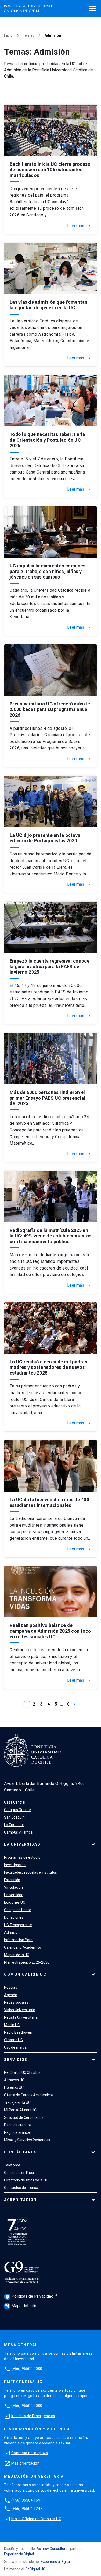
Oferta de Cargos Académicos (29, 2095)
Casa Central (15, 1802)
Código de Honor (18, 1910)
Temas (28, 35)
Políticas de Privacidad (30, 2296)
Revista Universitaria (21, 2017)
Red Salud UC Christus (22, 2072)
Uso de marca (15, 2047)
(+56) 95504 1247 (27, 2509)
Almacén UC (14, 2080)
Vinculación (13, 1887)
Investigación (15, 1865)
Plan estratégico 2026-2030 (27, 1962)
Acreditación (20, 2200)
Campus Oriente (17, 1810)
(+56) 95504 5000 (27, 2406)
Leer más (79, 226)
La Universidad (22, 1844)
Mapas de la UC (17, 1955)
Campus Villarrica (18, 1832)
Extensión (12, 1880)
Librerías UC (14, 2087)
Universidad (14, 1895)
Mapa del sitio (21, 2306)
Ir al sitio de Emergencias (33, 2416)
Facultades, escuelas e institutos (31, 1872)
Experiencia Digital (19, 2554)
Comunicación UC (25, 1974)
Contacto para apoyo (30, 2453)
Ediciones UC (15, 1902)
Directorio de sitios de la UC (26, 2180)
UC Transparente (18, 1925)
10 (67, 1704)
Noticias (11, 1987)
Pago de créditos (18, 2125)
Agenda (11, 1995)
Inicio (8, 35)
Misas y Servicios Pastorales (27, 2140)
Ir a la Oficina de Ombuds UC (36, 2519)
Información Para (18, 1940)
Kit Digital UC (35, 2569)
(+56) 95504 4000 (27, 2369)
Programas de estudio (22, 1857)
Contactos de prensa (21, 2188)
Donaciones (14, 1917)
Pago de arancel (17, 2132)
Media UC (12, 2025)
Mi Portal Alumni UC (20, 2110)
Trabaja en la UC (17, 2102)
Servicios (16, 2060)
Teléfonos (12, 2165)
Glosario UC (13, 2040)
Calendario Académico (23, 1947)
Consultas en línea (19, 2173)
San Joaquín (14, 1817)
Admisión (12, 1932)
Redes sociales (16, 2002)
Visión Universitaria (20, 2010)
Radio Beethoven (18, 2032)
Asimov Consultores (53, 2549)
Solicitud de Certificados (24, 2117)
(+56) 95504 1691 (27, 2500)
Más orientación (26, 2463)
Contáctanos (21, 2152)
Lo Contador (14, 1825)
